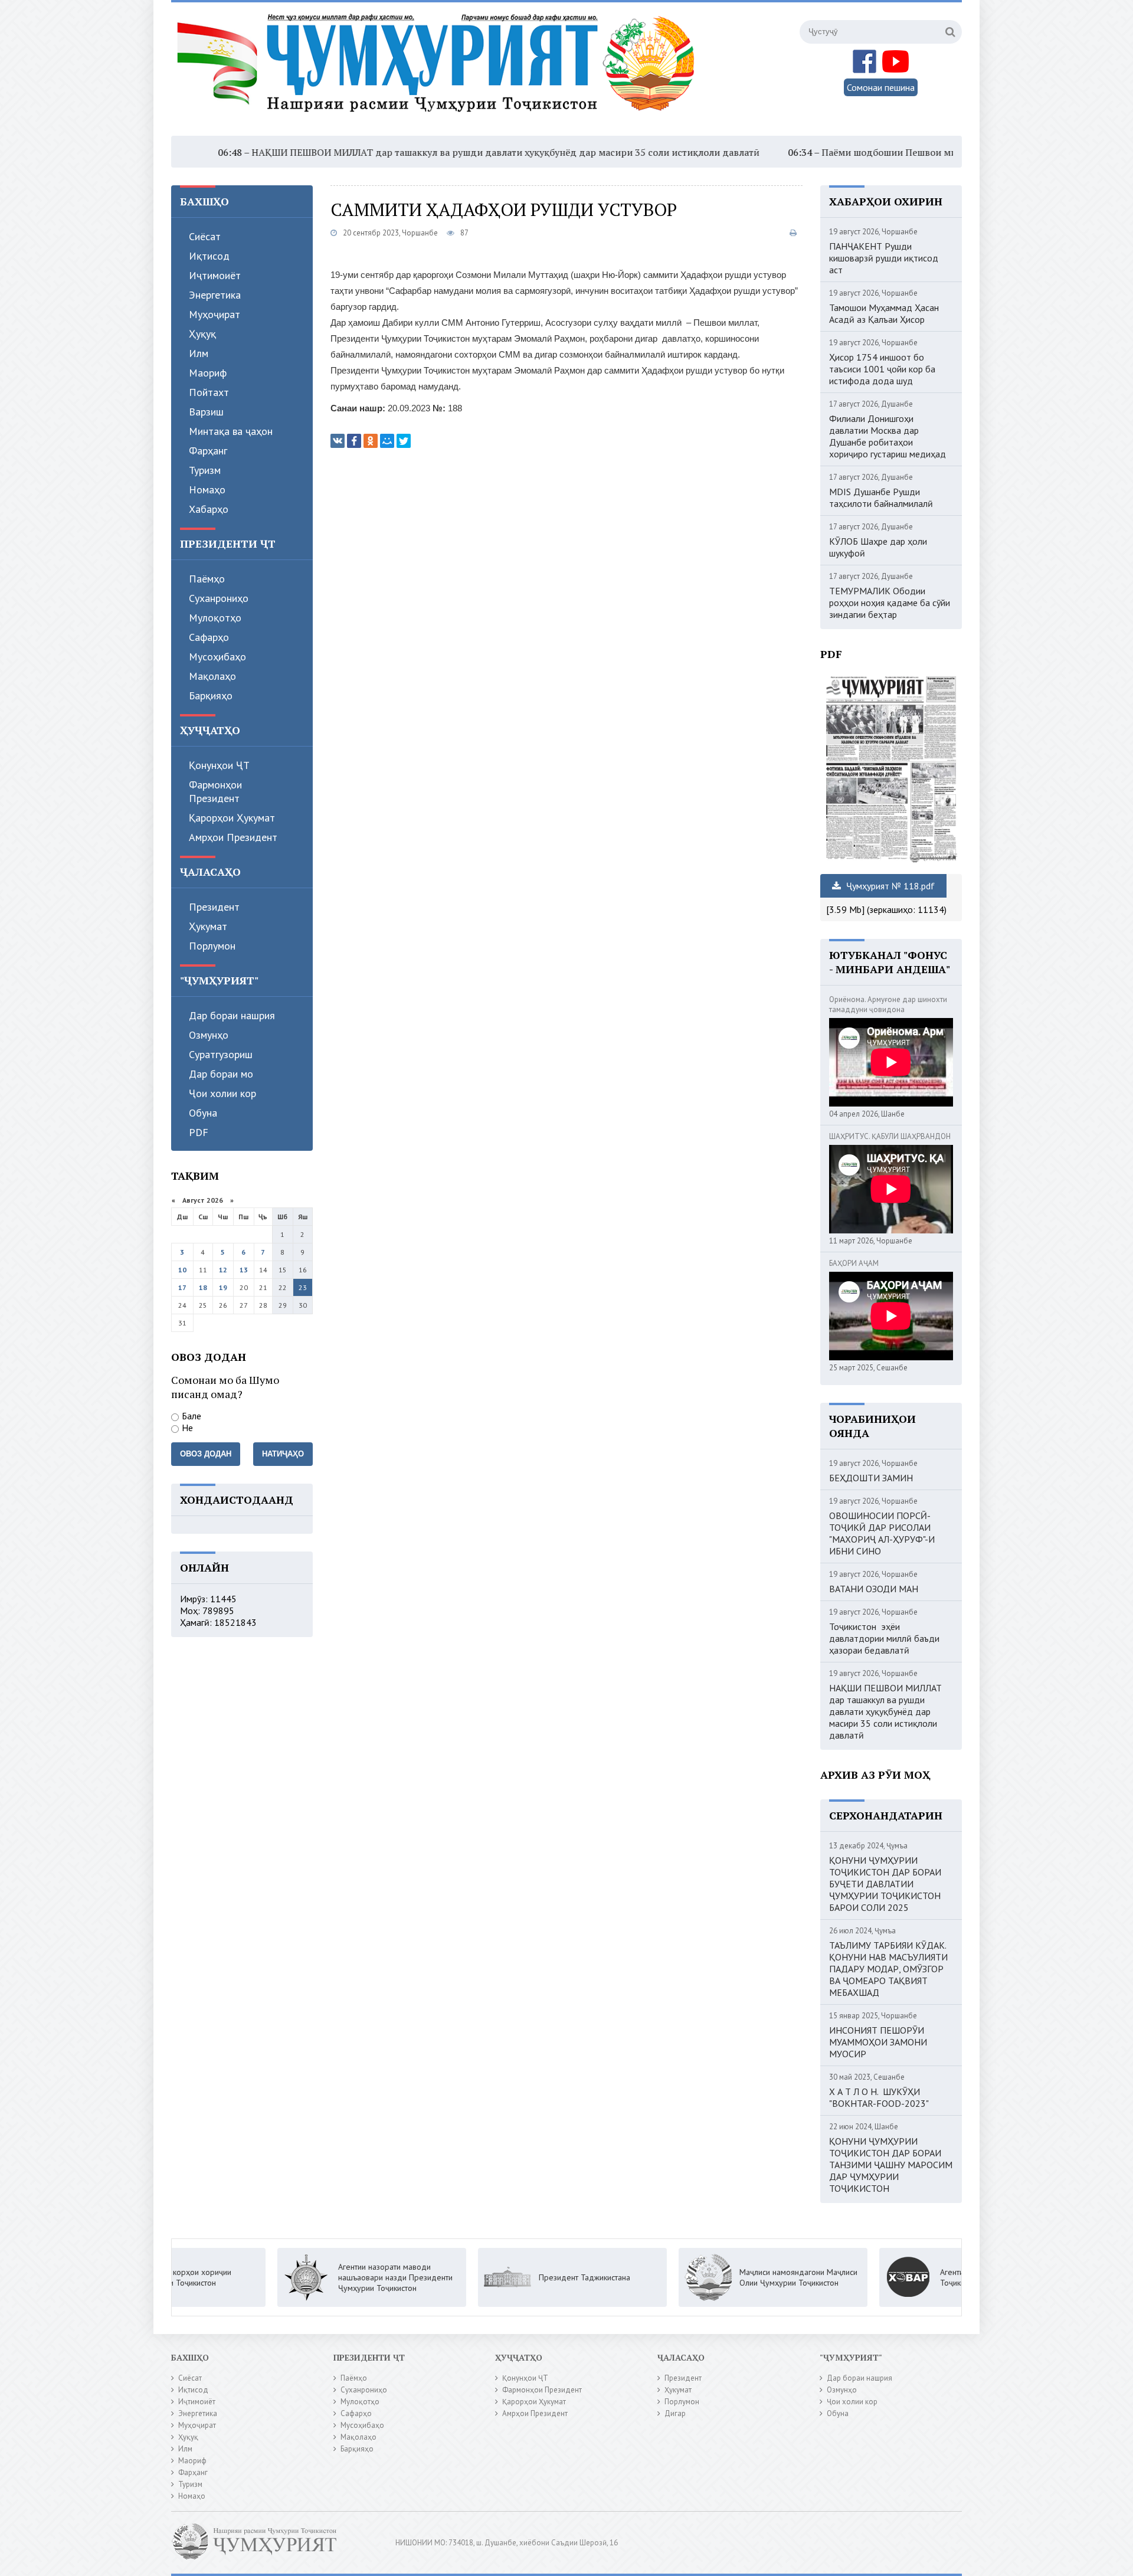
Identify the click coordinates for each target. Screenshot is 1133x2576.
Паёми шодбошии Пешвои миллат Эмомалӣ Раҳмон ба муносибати (869, 152)
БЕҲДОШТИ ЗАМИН (871, 1478)
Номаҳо (207, 490)
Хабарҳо (209, 509)
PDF (199, 1132)
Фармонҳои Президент (215, 791)
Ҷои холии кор (222, 1093)
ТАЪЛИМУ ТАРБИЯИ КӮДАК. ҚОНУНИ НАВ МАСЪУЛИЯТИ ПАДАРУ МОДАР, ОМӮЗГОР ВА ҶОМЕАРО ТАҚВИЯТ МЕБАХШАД (888, 1969)
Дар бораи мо (221, 1074)
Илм (199, 353)
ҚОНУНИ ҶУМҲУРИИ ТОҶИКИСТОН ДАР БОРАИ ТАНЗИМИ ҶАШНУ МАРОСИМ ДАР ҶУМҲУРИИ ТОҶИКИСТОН (891, 2165)
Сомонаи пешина (881, 87)
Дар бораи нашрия (232, 1015)
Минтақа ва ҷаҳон (231, 431)
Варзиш (206, 412)
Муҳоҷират (215, 314)
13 (244, 1270)
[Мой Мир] (387, 441)
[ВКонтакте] (338, 441)
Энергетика (215, 295)
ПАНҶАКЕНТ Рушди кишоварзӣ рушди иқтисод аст (884, 258)
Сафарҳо (209, 637)
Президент (214, 907)
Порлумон (212, 946)
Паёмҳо (207, 579)
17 (182, 1287)
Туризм (205, 470)
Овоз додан (206, 1454)
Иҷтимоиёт (215, 275)
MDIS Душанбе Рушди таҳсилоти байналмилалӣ (881, 497)
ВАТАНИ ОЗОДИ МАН (874, 1589)
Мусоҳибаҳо (217, 657)
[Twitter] (404, 441)
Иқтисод (209, 256)
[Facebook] (354, 441)
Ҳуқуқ (202, 334)
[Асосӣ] (438, 70)
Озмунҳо (209, 1035)
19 (223, 1287)
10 (182, 1270)
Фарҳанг (208, 451)
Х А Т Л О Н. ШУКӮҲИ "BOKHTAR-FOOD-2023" (879, 2097)
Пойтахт (209, 392)
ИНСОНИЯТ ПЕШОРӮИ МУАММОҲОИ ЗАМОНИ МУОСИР (878, 2042)
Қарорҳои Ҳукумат (232, 818)
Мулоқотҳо (215, 618)
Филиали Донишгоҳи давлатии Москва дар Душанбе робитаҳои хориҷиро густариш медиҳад (888, 436)
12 (223, 1270)
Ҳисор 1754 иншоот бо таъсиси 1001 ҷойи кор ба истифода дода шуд (882, 369)
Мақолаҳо (212, 676)
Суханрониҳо (219, 598)
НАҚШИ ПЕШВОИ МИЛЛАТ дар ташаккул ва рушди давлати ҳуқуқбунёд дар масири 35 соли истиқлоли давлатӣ (401, 152)
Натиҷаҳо (283, 1454)
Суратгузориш (221, 1054)
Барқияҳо (211, 695)
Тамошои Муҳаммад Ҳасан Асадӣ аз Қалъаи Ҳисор (884, 313)
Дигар (675, 2413)
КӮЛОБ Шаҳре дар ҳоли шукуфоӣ (878, 547)
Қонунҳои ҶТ (219, 765)
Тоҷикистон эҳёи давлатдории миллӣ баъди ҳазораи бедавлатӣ (884, 1638)
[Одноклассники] (371, 441)
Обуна (203, 1113)
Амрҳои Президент (233, 837)
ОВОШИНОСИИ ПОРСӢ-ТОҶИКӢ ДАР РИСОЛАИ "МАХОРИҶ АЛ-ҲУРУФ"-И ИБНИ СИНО (882, 1533)
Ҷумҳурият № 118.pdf (889, 886)
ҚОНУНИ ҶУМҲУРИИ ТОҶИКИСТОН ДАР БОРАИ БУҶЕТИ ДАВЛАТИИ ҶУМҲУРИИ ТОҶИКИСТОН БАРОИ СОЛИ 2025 (885, 1884)
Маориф (208, 373)
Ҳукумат (208, 926)
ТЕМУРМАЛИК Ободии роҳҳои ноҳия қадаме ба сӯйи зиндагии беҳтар (890, 603)
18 (203, 1287)
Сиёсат (205, 236)
